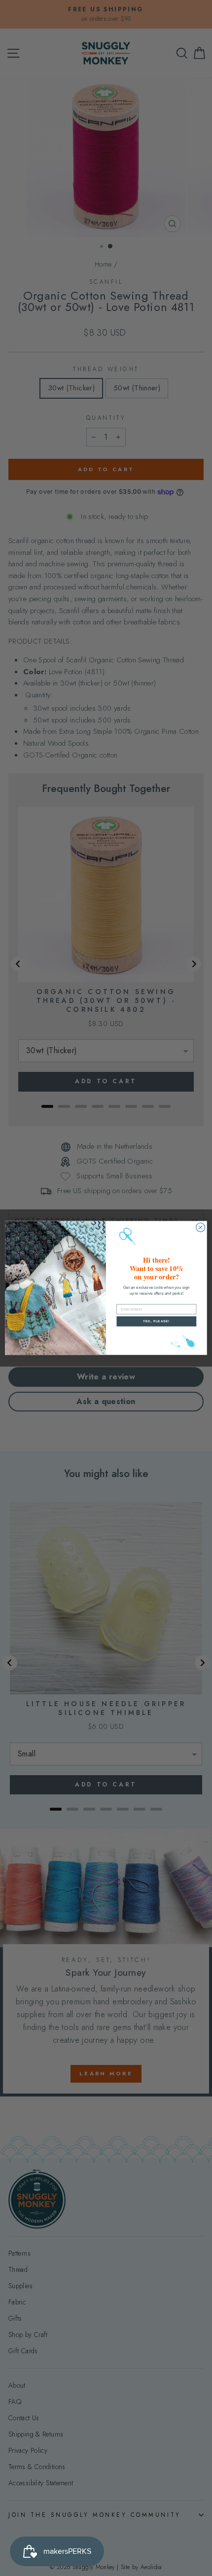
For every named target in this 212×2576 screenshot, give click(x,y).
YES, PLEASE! (156, 1322)
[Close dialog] (201, 1228)
